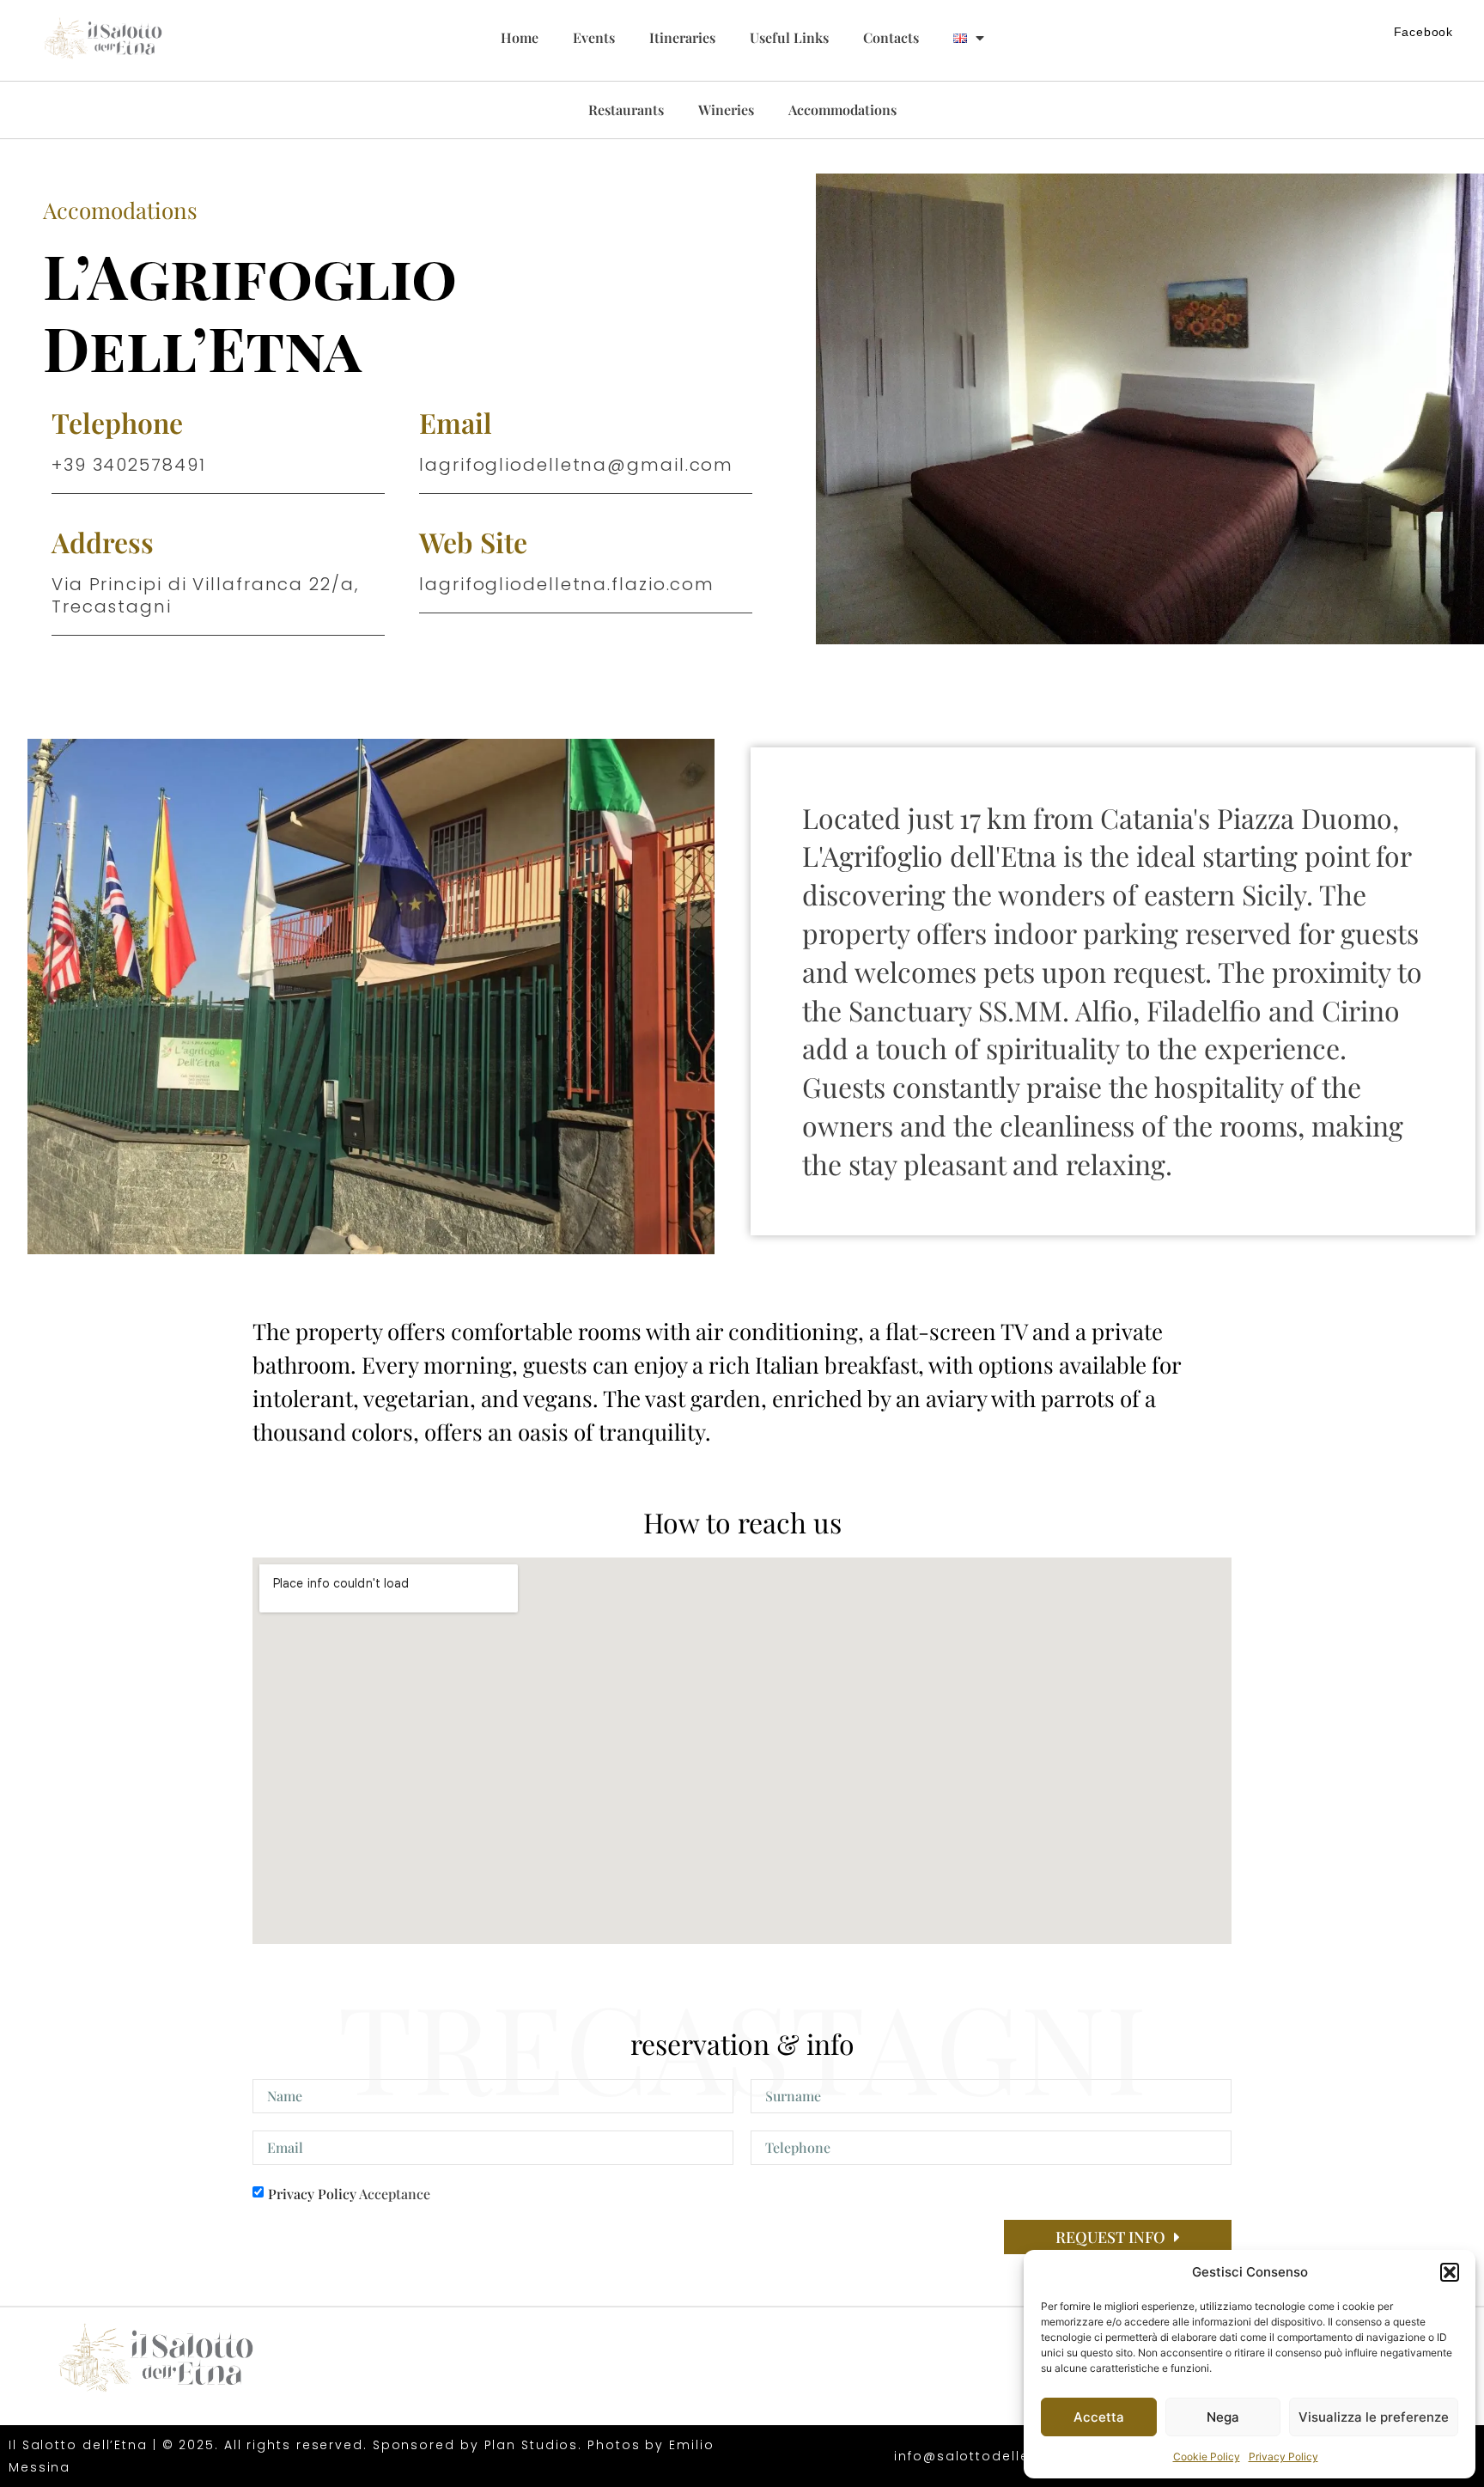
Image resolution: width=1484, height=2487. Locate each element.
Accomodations (120, 210)
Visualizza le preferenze (1374, 2417)
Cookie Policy (1207, 2457)
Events (594, 37)
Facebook (1423, 32)
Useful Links (789, 37)
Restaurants (626, 110)
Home (520, 37)
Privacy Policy (1283, 2457)
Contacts (891, 37)
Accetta (1099, 2417)
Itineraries (682, 37)
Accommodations (842, 110)
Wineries (726, 110)
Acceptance (349, 2194)
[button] (1450, 2272)
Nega (1223, 2417)
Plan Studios (532, 2445)
